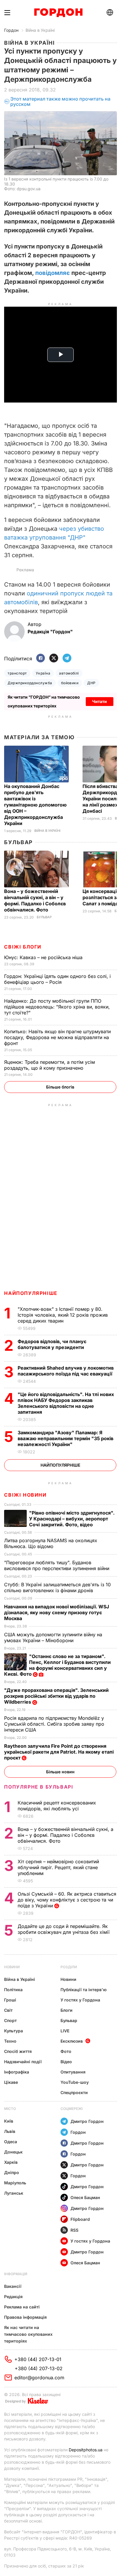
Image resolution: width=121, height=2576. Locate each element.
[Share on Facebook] (41, 658)
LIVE (65, 2031)
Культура (14, 2031)
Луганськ (14, 2193)
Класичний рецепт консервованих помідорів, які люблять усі (57, 1806)
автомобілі (69, 673)
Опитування (73, 2072)
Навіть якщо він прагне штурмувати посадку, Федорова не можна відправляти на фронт (57, 1037)
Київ (9, 2121)
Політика (13, 1990)
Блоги (67, 2010)
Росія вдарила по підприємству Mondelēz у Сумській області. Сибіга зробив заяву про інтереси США (54, 1724)
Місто (10, 2109)
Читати (100, 701)
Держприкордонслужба (30, 683)
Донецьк (13, 2152)
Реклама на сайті (22, 2307)
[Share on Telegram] (67, 658)
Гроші (10, 2000)
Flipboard (80, 2219)
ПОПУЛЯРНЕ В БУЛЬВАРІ (39, 1787)
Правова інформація (25, 2317)
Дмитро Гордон (87, 2121)
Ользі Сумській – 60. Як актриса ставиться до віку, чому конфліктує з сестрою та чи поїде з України (67, 1900)
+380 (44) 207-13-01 (38, 2359)
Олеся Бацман (85, 2197)
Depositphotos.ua (86, 2450)
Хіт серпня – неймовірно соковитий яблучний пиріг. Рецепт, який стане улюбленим (58, 1867)
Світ (8, 2010)
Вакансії (13, 2286)
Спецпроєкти (74, 2092)
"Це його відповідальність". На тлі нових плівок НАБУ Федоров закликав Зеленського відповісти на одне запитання (66, 1403)
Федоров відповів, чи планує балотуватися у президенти (52, 1344)
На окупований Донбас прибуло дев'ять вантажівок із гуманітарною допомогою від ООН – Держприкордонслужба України (35, 805)
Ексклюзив (72, 2041)
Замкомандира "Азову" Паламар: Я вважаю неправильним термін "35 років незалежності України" (65, 1438)
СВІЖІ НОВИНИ (25, 1495)
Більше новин (60, 1772)
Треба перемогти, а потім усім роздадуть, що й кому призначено (49, 1065)
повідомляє (53, 273)
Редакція (13, 2297)
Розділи (69, 1967)
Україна (43, 673)
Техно (10, 2041)
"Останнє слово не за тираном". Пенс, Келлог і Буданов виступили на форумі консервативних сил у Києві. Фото (57, 1665)
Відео (66, 2062)
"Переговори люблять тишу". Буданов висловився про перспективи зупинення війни (57, 1565)
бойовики (70, 683)
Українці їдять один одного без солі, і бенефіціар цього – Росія (57, 979)
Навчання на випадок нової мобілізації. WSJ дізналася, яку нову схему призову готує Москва (57, 1612)
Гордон (11, 30)
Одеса (11, 2142)
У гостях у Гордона (80, 2000)
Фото (66, 2051)
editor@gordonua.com (39, 2378)
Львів (10, 2131)
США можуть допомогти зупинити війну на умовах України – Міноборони (53, 1637)
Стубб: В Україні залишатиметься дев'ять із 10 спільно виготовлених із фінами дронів (57, 1587)
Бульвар (18, 842)
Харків (11, 2162)
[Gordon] (58, 13)
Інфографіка (17, 2072)
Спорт (10, 2020)
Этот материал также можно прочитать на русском (60, 102)
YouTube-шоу (75, 2082)
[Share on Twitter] (54, 658)
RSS (74, 2230)
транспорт (17, 673)
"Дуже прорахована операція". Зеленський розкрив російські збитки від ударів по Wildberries (56, 1696)
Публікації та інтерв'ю (84, 1990)
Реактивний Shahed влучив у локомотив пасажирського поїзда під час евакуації (66, 1371)
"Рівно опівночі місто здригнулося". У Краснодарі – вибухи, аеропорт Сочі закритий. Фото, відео (72, 1519)
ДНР (91, 683)
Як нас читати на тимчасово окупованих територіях (28, 2334)
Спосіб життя (18, 2051)
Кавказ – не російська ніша (44, 957)
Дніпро (12, 2172)
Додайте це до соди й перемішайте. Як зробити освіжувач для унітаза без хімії (64, 1929)
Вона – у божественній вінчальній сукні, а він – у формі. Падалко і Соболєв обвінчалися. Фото (35, 900)
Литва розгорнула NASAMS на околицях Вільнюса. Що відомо (51, 1543)
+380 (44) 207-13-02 (39, 2368)
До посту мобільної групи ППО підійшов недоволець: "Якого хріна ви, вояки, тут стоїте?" (57, 1007)
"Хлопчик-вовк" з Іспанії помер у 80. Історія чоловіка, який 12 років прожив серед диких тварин (63, 1315)
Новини (12, 1967)
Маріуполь (15, 2183)
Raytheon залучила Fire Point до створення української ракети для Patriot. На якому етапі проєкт (59, 1752)
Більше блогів (60, 1087)
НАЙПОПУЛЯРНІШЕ (31, 1293)
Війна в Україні (40, 30)
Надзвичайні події (23, 2062)
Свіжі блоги (23, 947)
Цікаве (11, 2082)
